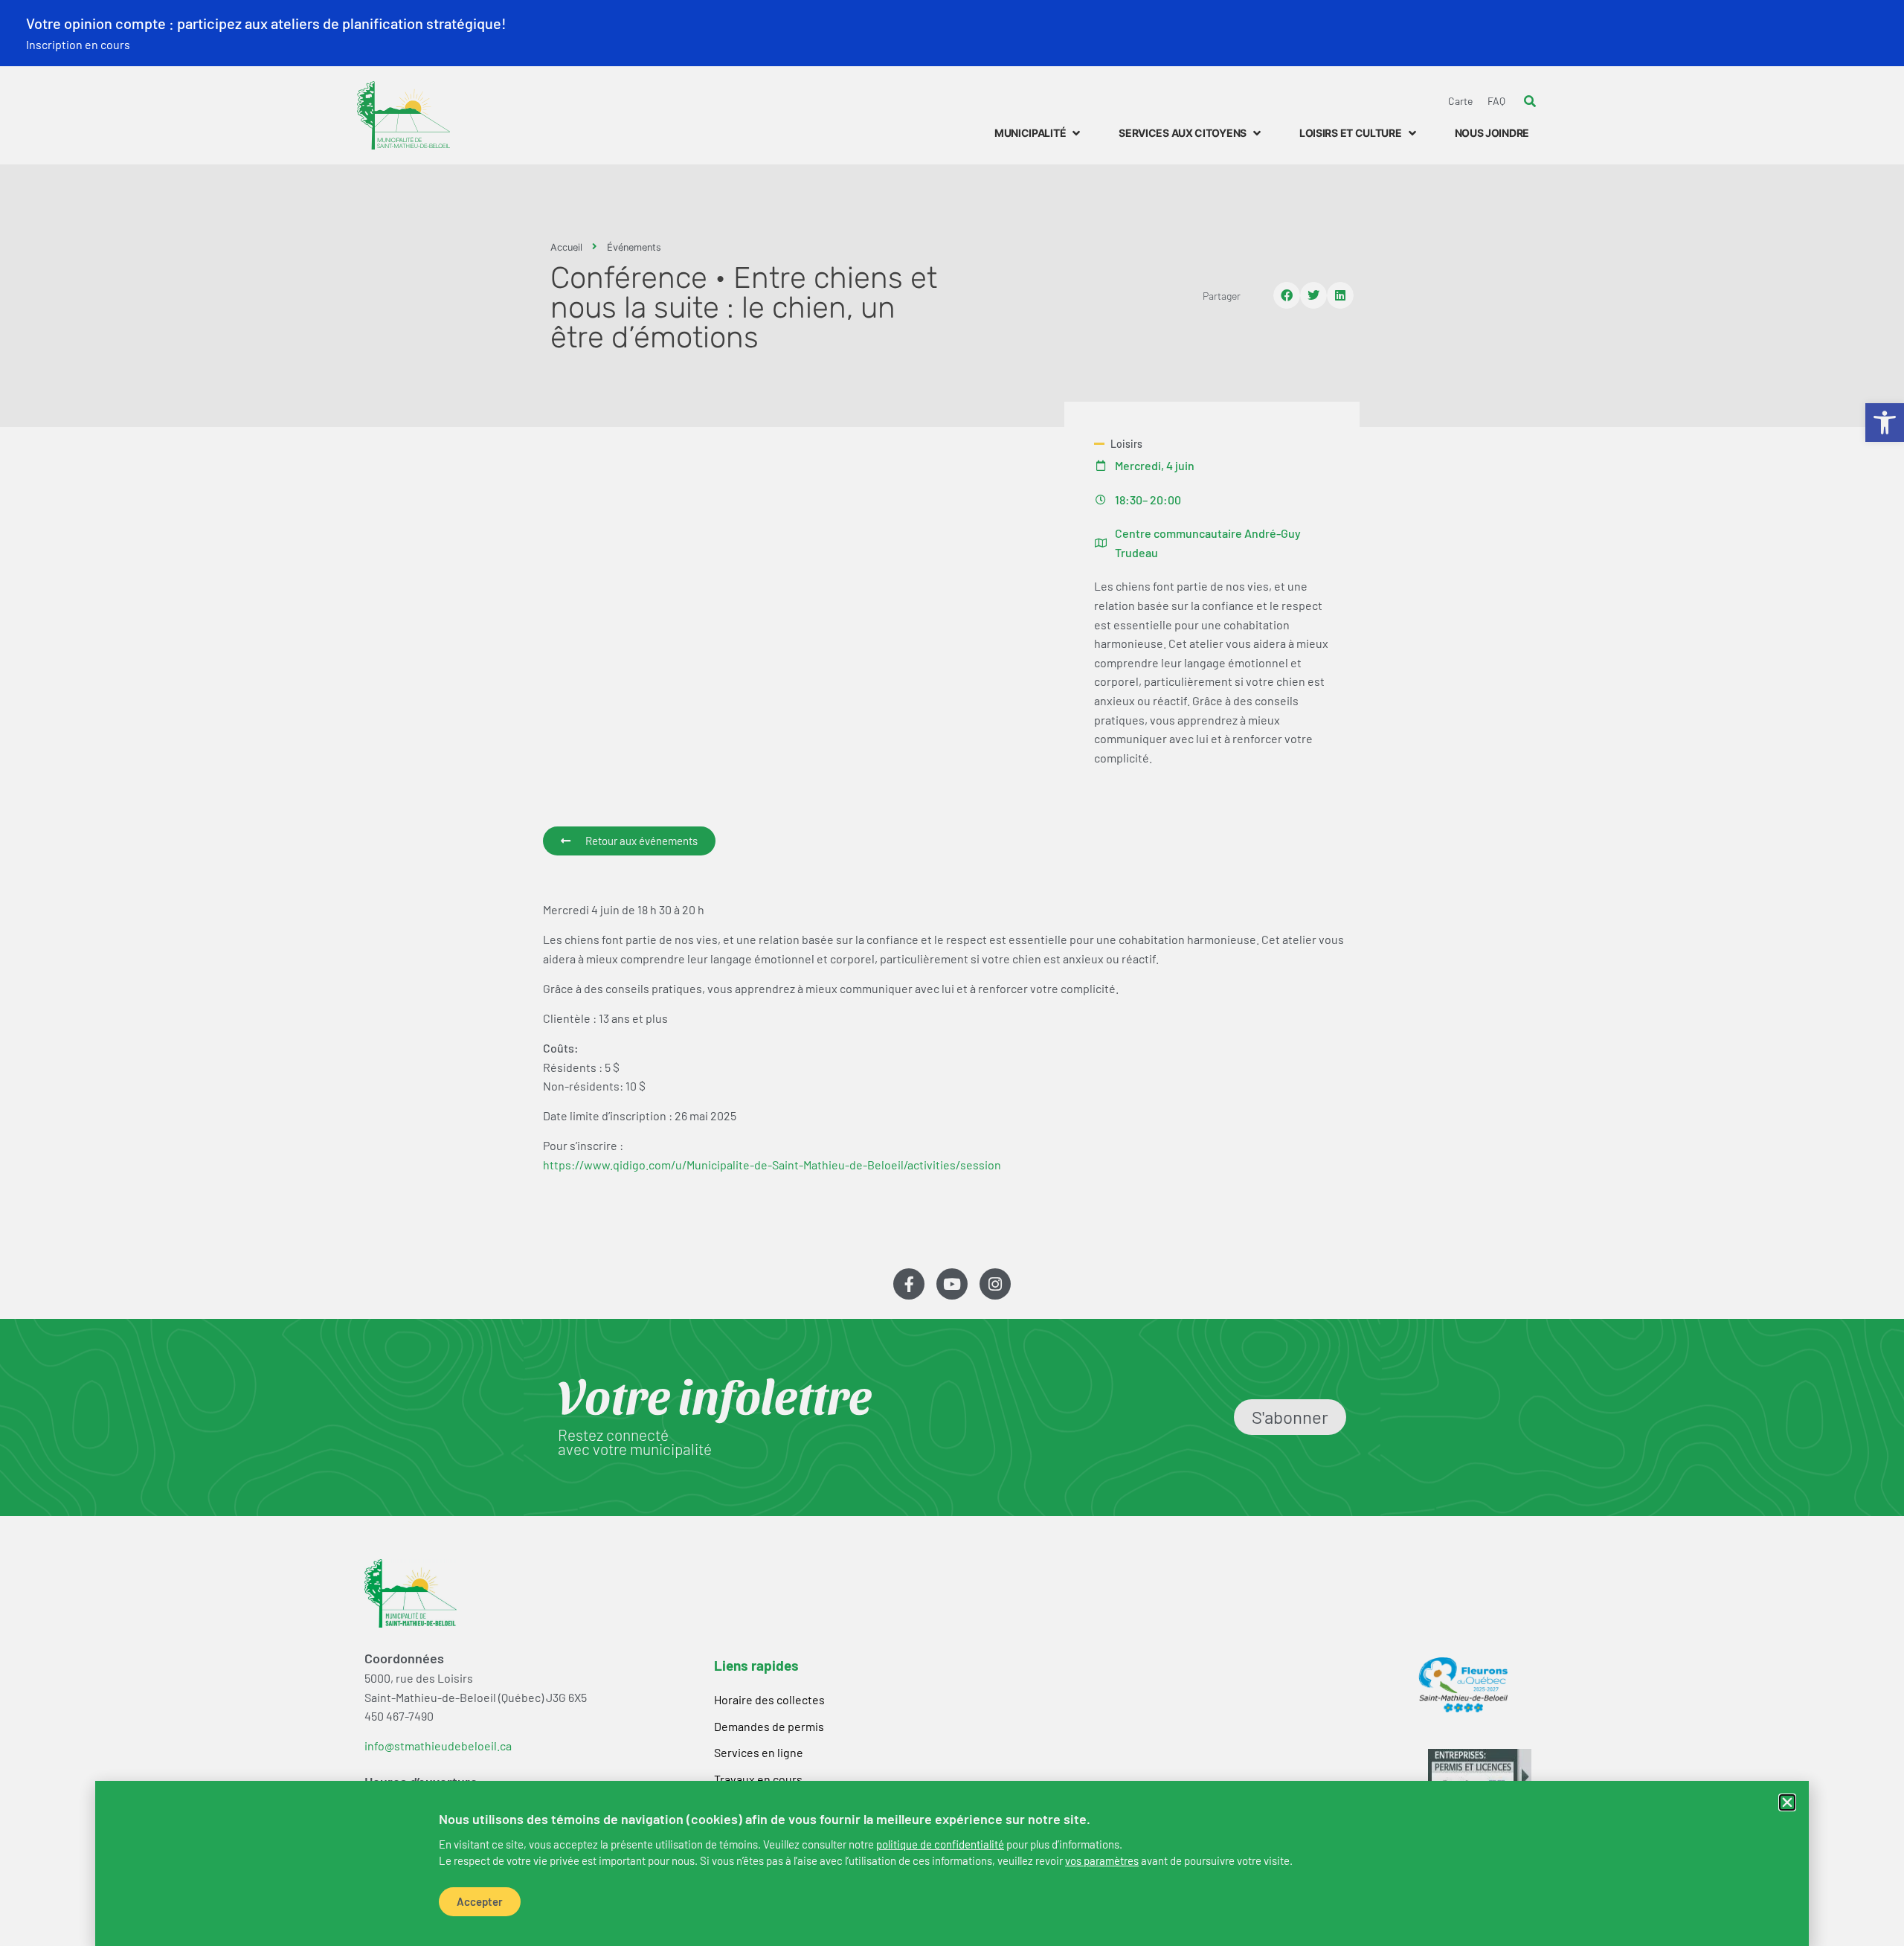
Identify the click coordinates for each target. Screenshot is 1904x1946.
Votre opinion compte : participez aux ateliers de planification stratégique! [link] (266, 23)
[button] (1787, 1802)
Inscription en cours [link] (78, 44)
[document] (952, 973)
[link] (940, 1844)
